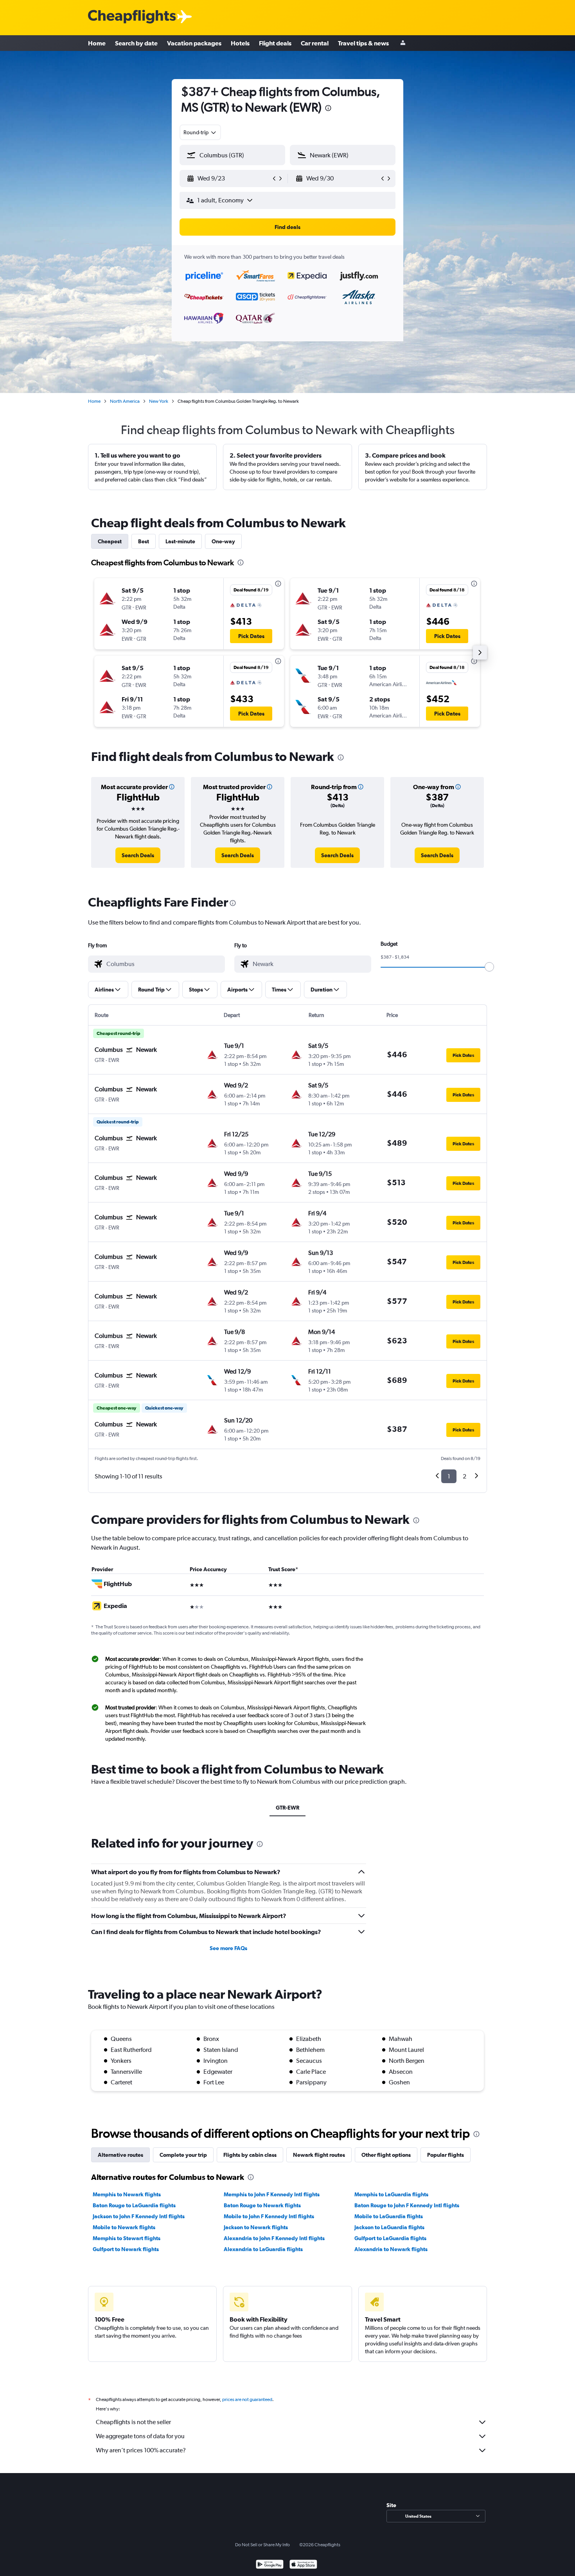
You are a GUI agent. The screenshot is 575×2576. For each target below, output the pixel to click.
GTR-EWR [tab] (287, 1808)
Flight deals (275, 43)
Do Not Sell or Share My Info (262, 2545)
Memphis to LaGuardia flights (391, 2194)
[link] (138, 855)
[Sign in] (403, 43)
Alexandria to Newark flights (391, 2249)
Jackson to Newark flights (256, 2227)
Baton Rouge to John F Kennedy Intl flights (407, 2205)
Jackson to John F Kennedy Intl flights (139, 2216)
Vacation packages (194, 43)
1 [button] (449, 1476)
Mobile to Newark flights (124, 2227)
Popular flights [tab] (446, 2155)
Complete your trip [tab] (183, 2155)
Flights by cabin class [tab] (250, 2155)
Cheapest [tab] (110, 541)
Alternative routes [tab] (120, 2155)
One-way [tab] (223, 541)
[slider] (489, 967)
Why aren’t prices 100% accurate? (141, 2450)
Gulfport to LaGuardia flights (390, 2238)
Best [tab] (144, 541)
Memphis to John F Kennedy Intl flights (272, 2194)
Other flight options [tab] (386, 2155)
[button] (328, 109)
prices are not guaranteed (247, 2399)
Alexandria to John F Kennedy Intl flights (274, 2238)
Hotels (240, 43)
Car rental (315, 43)
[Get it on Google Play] (270, 2565)
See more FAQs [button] (228, 1948)
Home (97, 43)
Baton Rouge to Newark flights (262, 2205)
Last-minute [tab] (180, 541)
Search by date (136, 43)
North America (125, 401)
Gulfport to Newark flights (126, 2249)
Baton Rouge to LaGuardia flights (134, 2205)
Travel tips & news (363, 43)
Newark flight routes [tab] (319, 2155)
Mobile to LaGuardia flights (389, 2216)
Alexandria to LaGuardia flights (263, 2249)
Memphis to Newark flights (127, 2194)
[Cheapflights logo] (132, 17)
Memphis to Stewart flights (127, 2238)
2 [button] (464, 1476)
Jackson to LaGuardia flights (389, 2227)
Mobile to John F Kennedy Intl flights (269, 2216)
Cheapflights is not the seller (133, 2422)
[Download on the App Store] (303, 2565)
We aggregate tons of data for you (140, 2436)
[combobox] (200, 132)
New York (159, 401)
